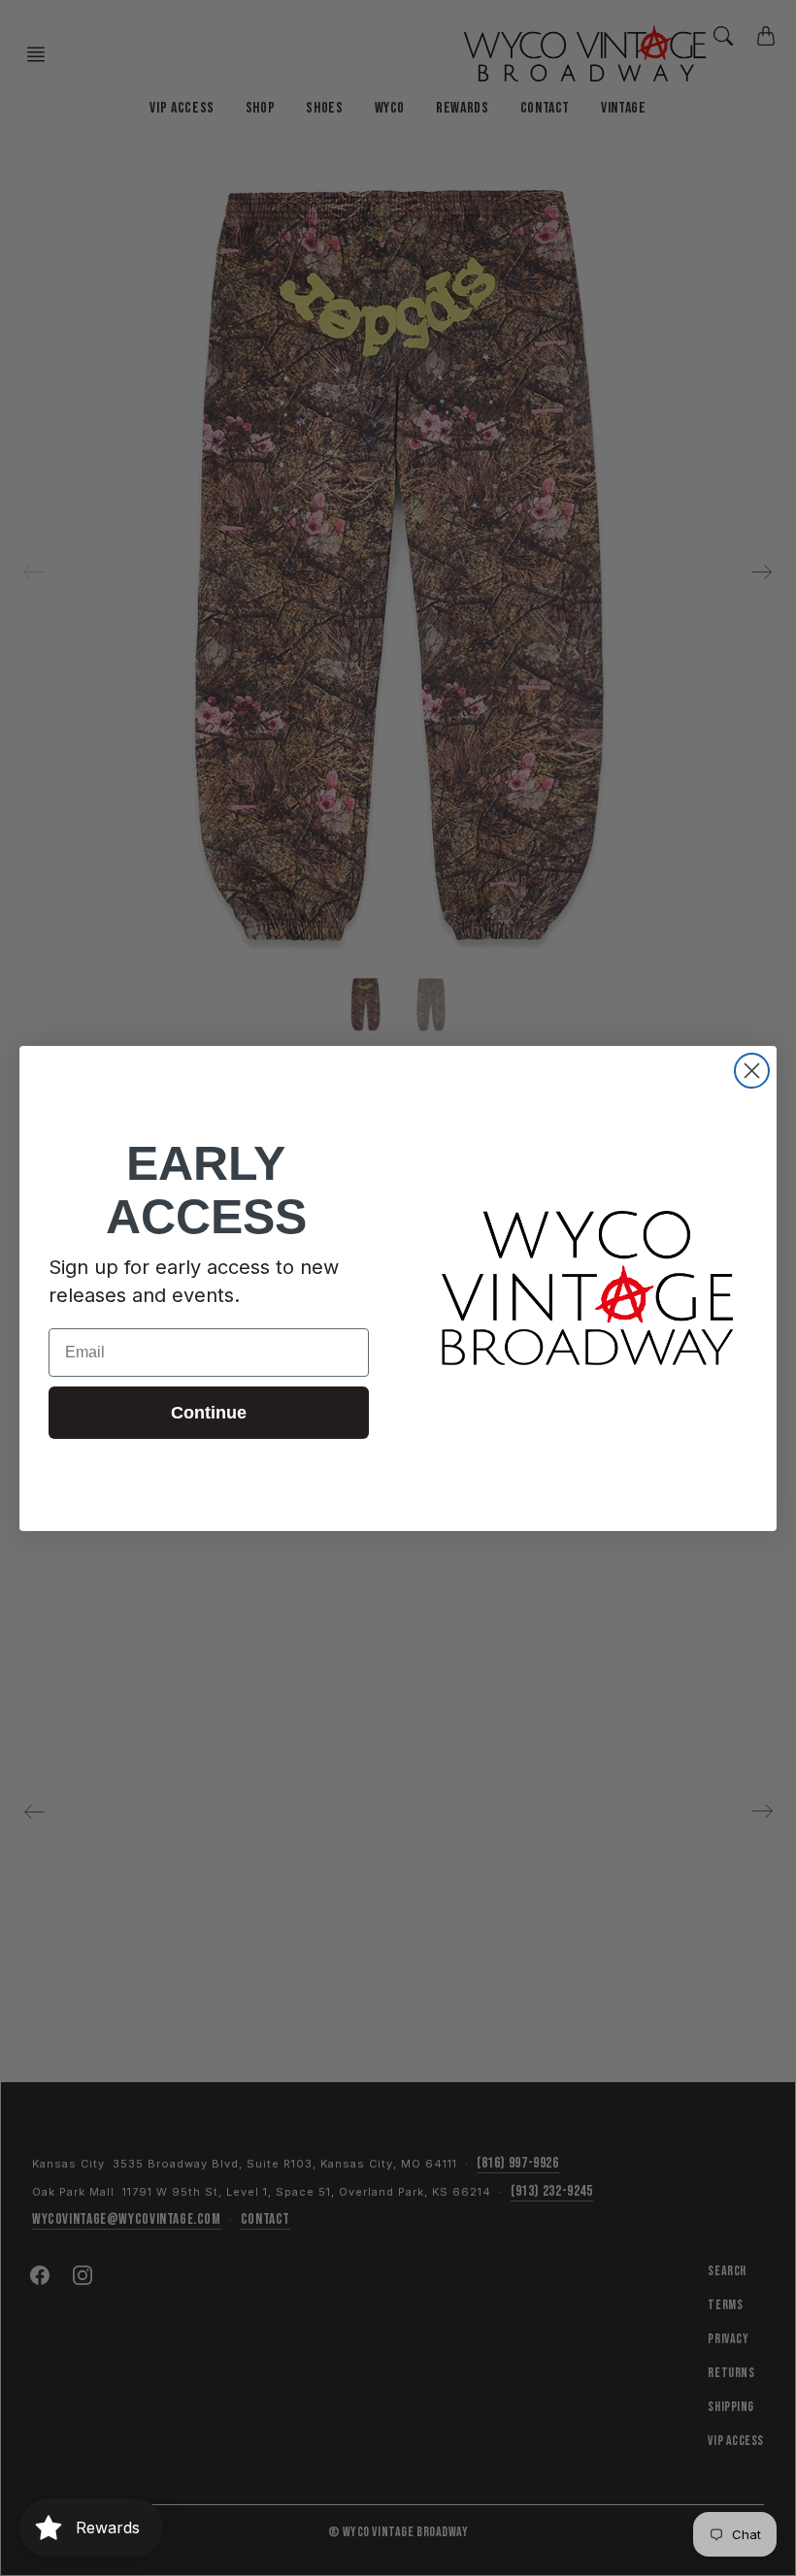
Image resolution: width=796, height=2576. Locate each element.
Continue (209, 1413)
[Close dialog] (752, 1071)
